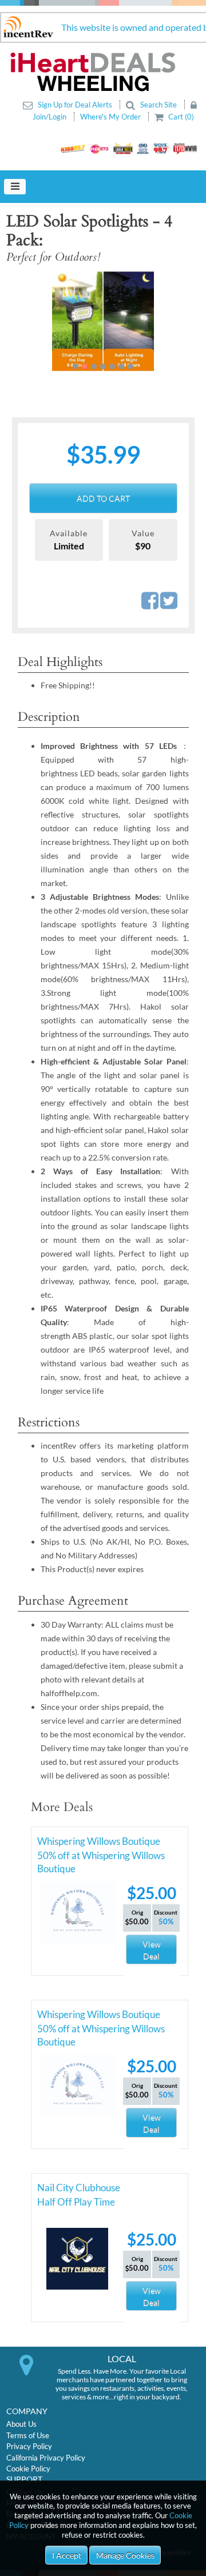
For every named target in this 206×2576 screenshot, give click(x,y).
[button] (26, 321)
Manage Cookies (125, 2555)
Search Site (159, 105)
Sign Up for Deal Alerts (75, 105)
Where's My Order (111, 117)
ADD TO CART (103, 498)
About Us (21, 2424)
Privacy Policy (29, 2446)
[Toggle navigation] (15, 187)
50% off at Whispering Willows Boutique (101, 1857)
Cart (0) (180, 117)
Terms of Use (28, 2435)
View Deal (152, 1950)
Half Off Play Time (76, 2202)
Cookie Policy (28, 2469)
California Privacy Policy (46, 2458)
